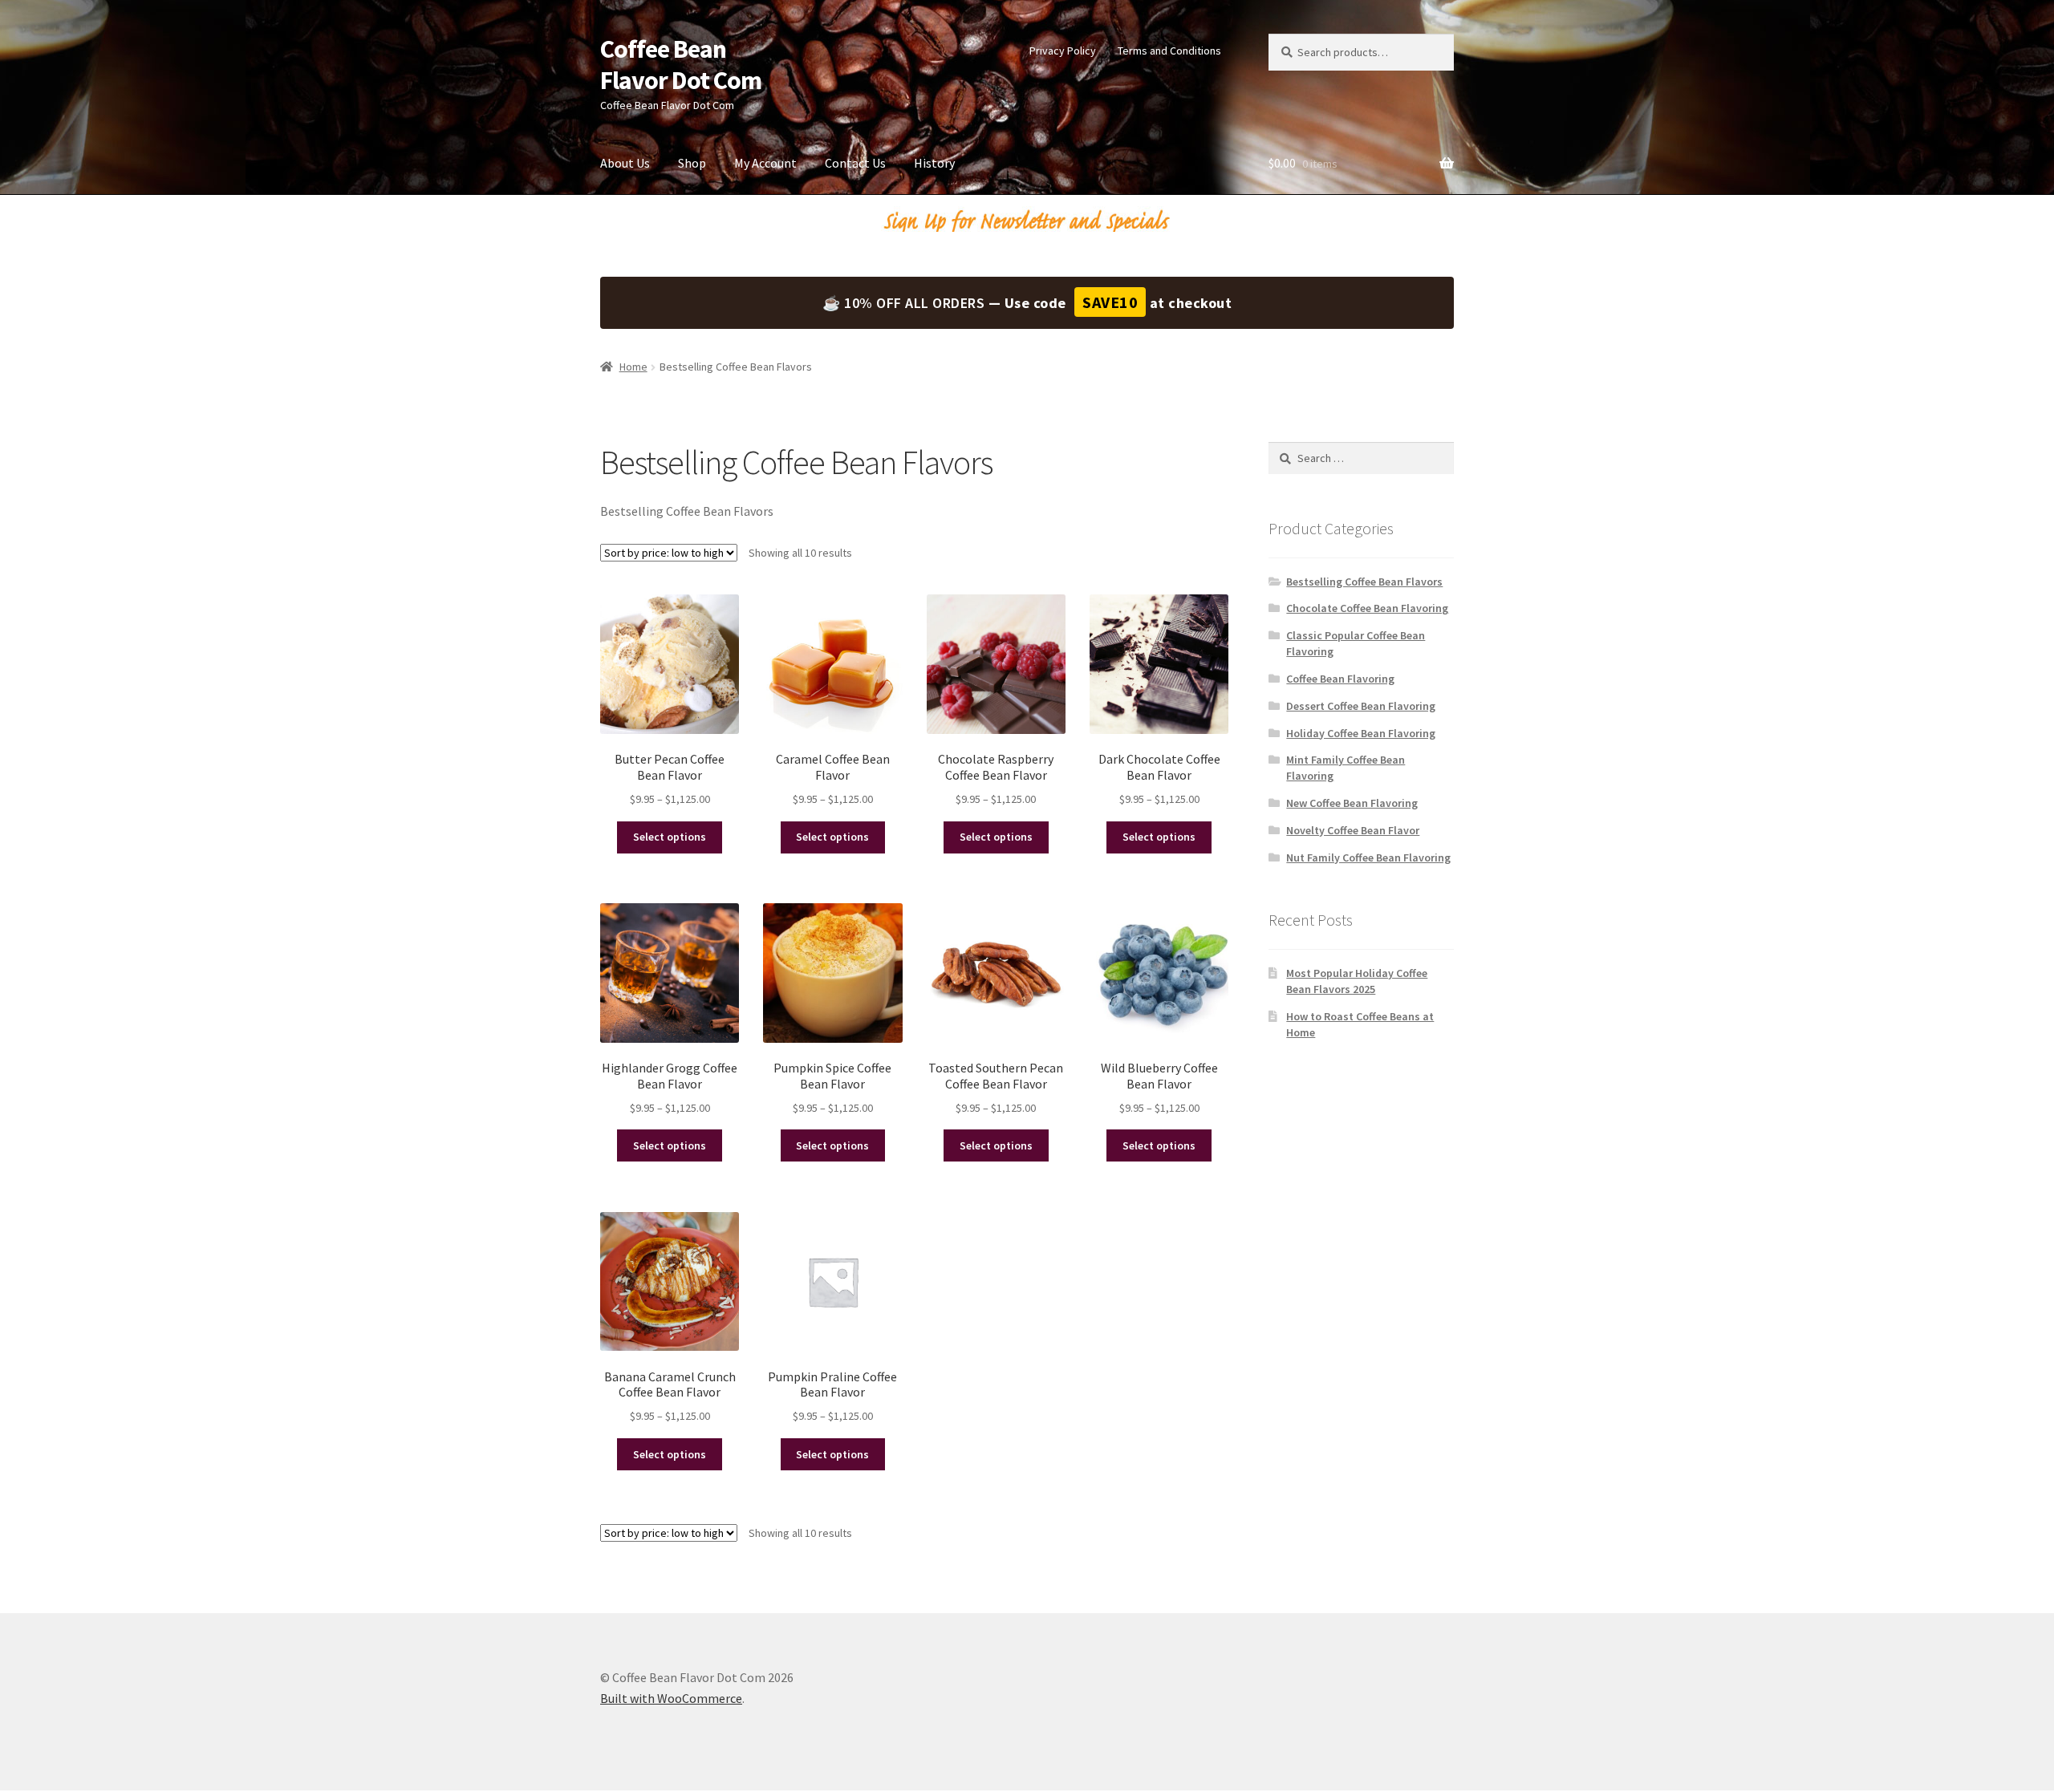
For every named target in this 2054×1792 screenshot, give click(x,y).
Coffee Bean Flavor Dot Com (681, 65)
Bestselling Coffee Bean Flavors (1364, 582)
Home (633, 367)
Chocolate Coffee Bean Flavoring (1367, 608)
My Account (765, 163)
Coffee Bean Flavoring (1340, 679)
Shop (692, 163)
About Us (625, 163)
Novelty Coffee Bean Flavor (1353, 830)
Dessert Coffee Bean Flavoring (1361, 706)
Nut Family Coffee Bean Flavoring (1368, 857)
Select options (670, 837)
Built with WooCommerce (671, 1698)
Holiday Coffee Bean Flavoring (1361, 733)
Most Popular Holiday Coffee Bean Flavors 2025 (1357, 981)
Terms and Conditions (1169, 51)
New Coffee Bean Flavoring (1352, 803)
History (934, 163)
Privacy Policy (1063, 51)
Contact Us (855, 163)
